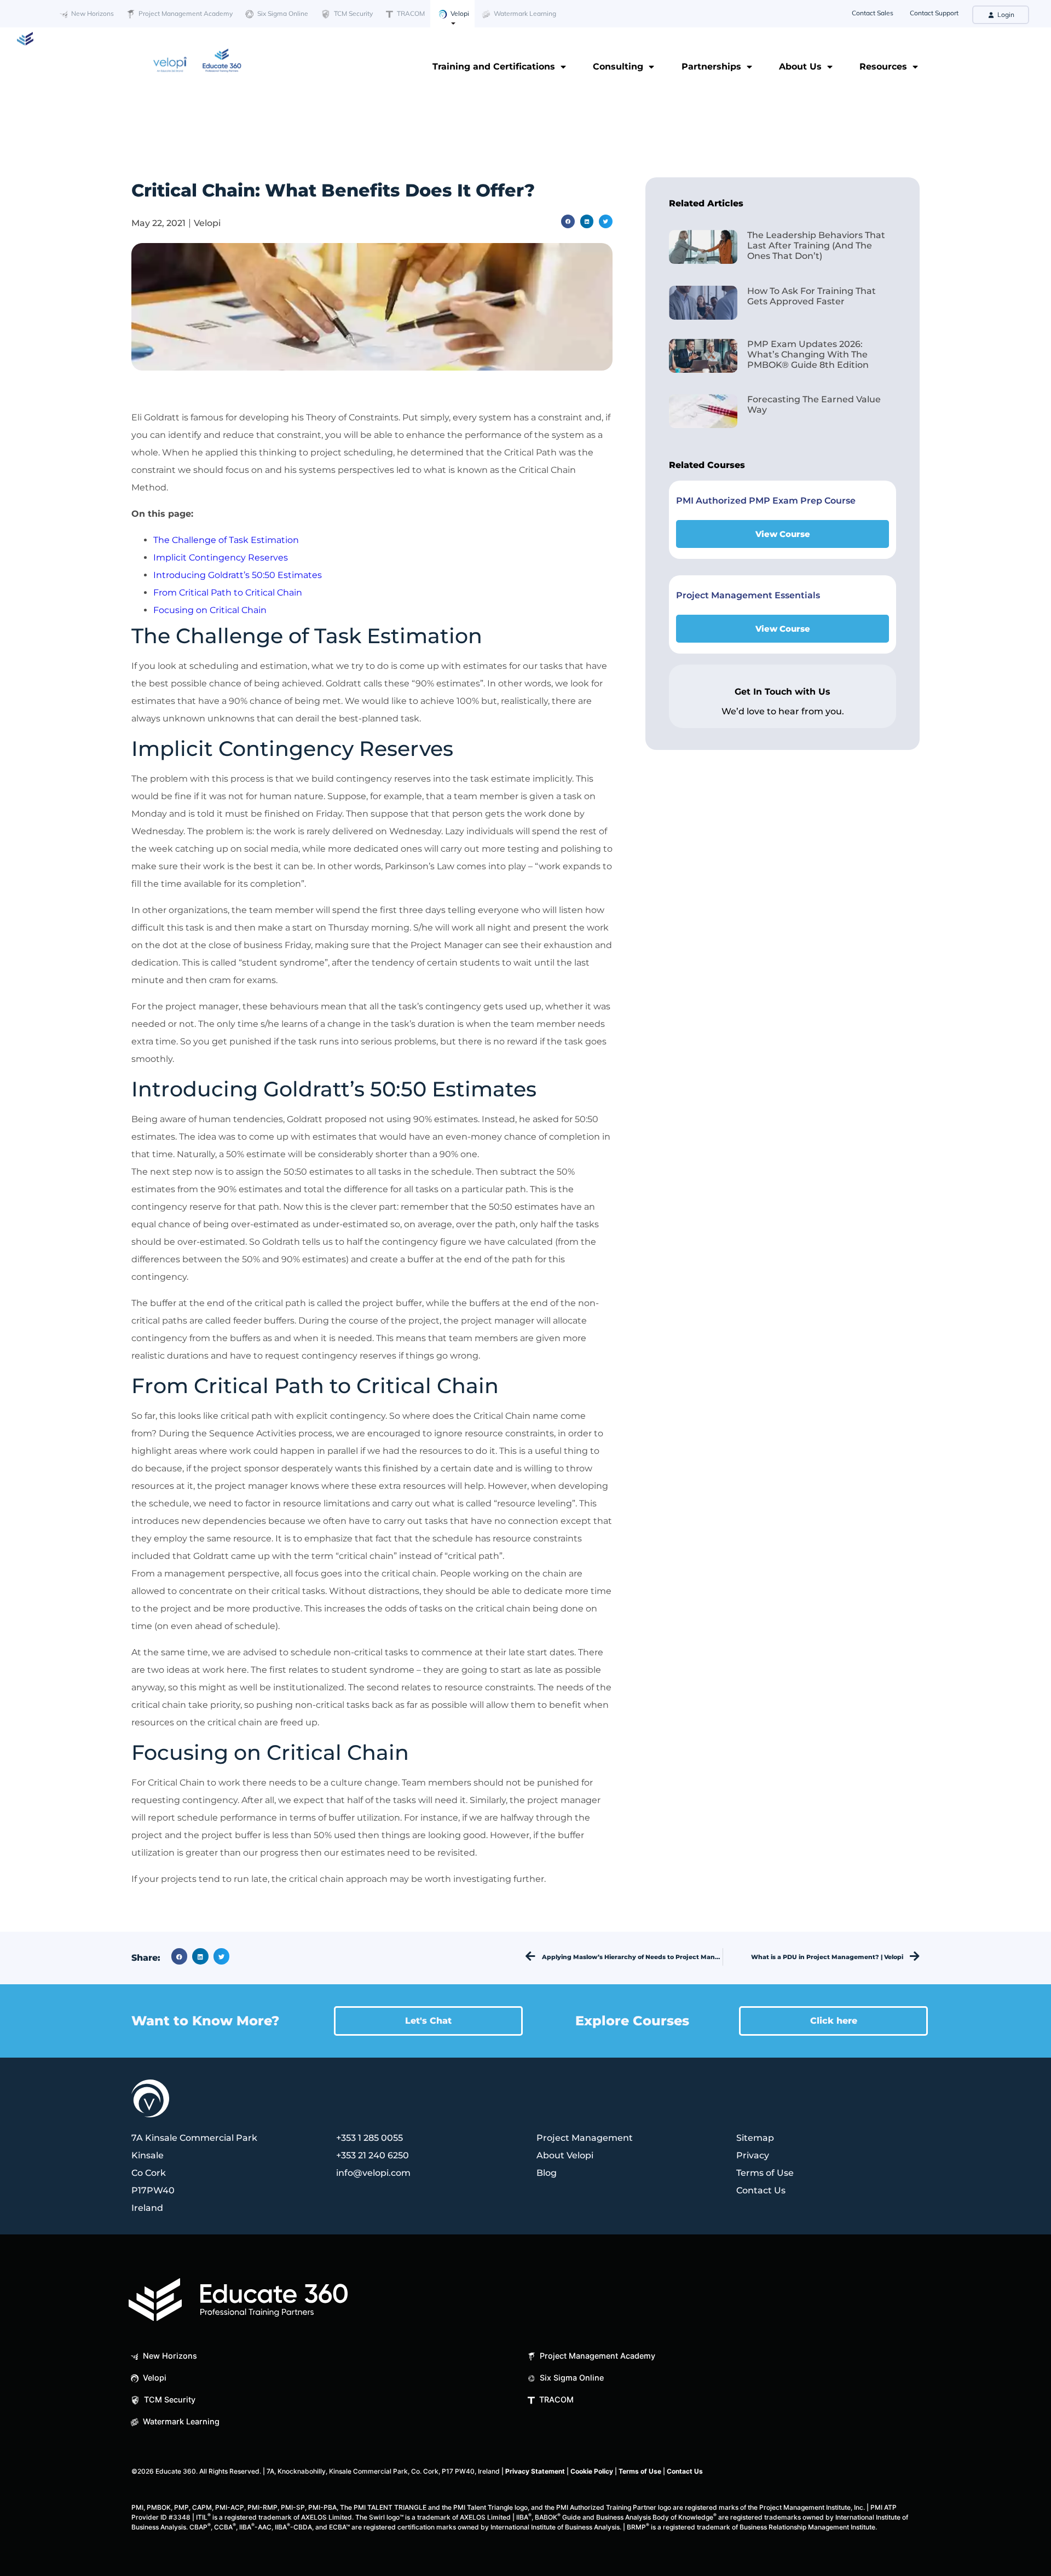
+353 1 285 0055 (369, 2138)
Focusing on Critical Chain (210, 610)
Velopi (459, 13)
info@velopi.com (373, 2173)
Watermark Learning (524, 13)
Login (1005, 15)
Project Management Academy (185, 13)
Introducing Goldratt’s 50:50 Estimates (238, 575)
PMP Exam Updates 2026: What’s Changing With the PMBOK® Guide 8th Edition (808, 354)
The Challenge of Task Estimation (226, 540)
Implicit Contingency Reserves (221, 558)
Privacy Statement (535, 2471)
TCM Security (353, 13)
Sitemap (755, 2138)
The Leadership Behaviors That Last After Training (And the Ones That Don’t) (816, 246)
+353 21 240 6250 (373, 2155)
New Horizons (92, 13)
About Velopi (565, 2155)
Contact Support (934, 13)
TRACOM (410, 13)
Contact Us (761, 2190)
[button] (568, 221)
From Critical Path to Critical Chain (228, 593)
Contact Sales (873, 13)
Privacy (753, 2155)
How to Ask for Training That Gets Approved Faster (812, 296)
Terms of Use (765, 2173)
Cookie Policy (592, 2471)
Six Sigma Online (282, 13)
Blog (547, 2173)
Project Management (585, 2138)
